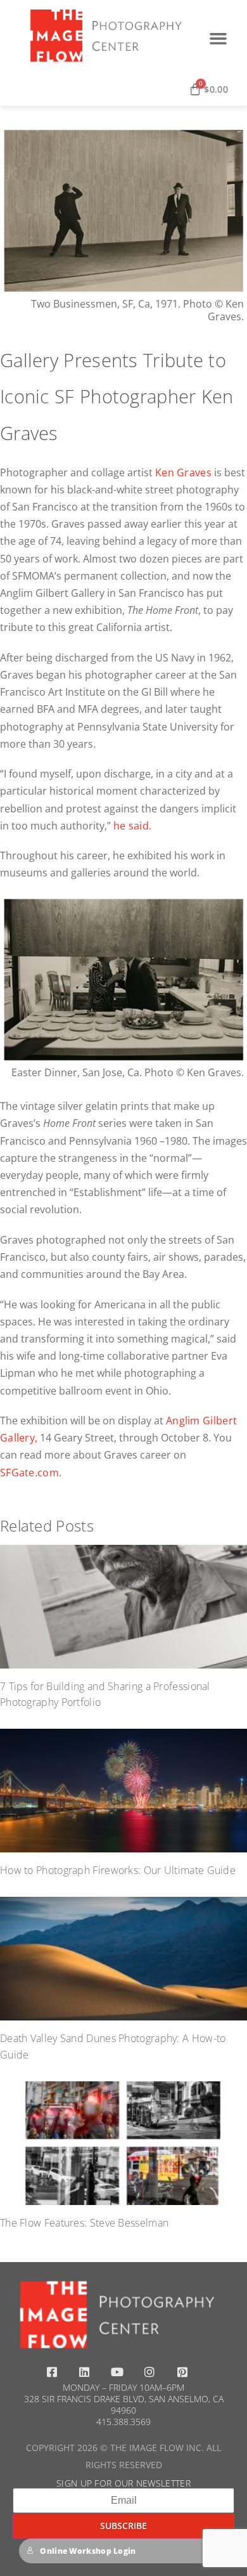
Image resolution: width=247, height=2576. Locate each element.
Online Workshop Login (88, 2551)
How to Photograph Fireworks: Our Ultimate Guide (118, 1870)
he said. (132, 826)
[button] (218, 39)
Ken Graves (183, 472)
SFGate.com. (31, 1473)
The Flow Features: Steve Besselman (84, 2223)
